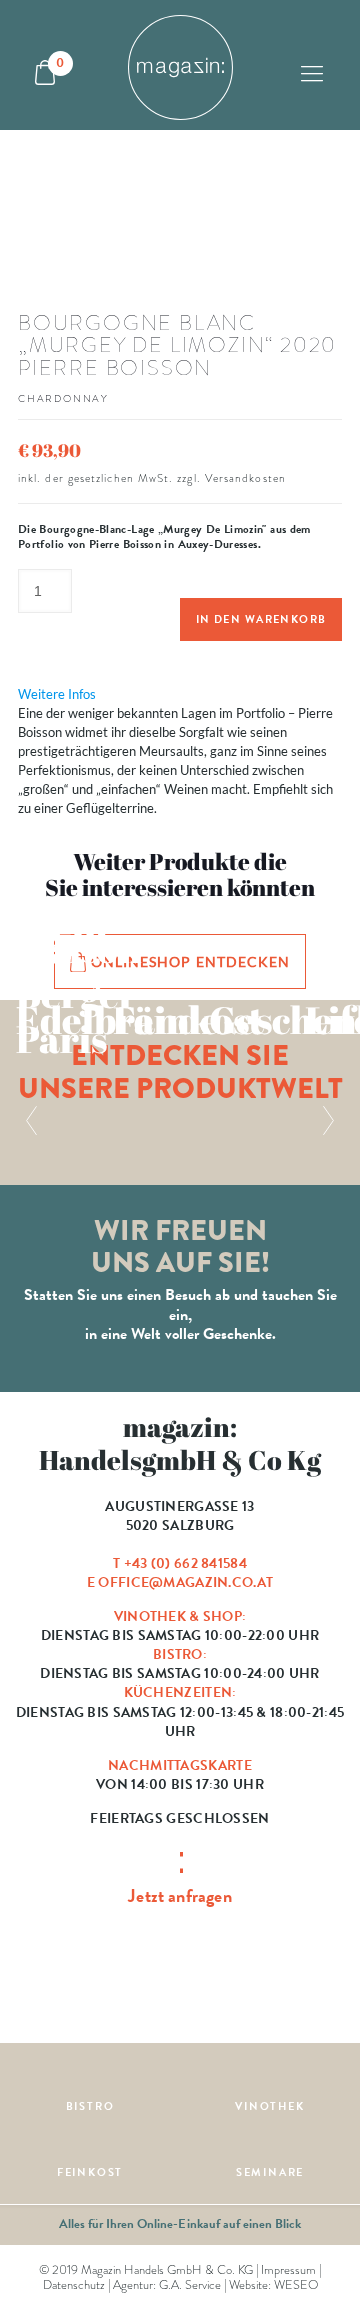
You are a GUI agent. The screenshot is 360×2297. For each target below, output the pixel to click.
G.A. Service (190, 2285)
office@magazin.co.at (185, 1582)
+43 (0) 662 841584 (185, 1563)
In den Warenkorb (261, 619)
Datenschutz (74, 2285)
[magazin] (180, 65)
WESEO (296, 2285)
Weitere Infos (57, 694)
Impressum (288, 2270)
